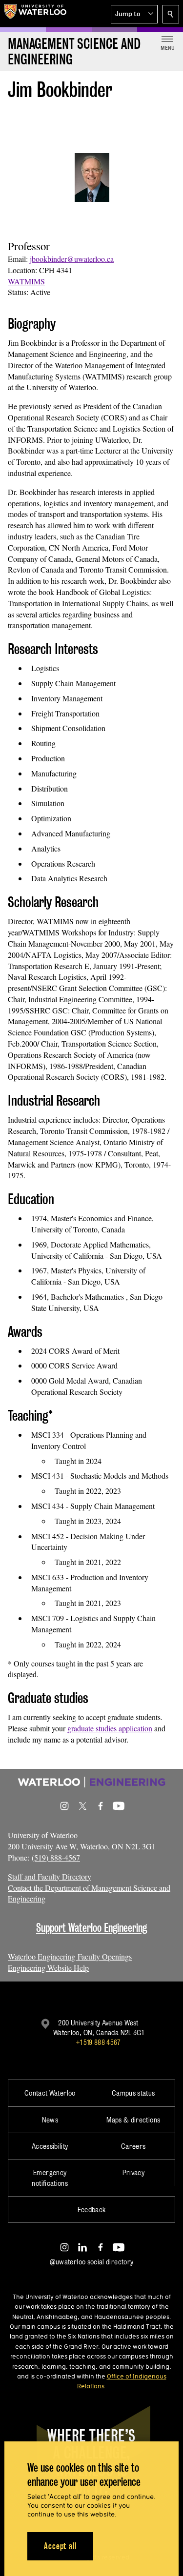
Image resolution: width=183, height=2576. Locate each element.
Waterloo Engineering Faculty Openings (70, 1956)
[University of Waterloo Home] (35, 14)
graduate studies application (110, 1728)
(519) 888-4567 (56, 1857)
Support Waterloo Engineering (91, 1928)
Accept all (60, 2546)
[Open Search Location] (171, 14)
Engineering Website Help (48, 1968)
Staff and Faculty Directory (50, 1876)
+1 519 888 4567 (98, 2042)
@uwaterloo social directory (92, 2262)
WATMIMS (26, 281)
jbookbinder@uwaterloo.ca (72, 259)
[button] (134, 14)
